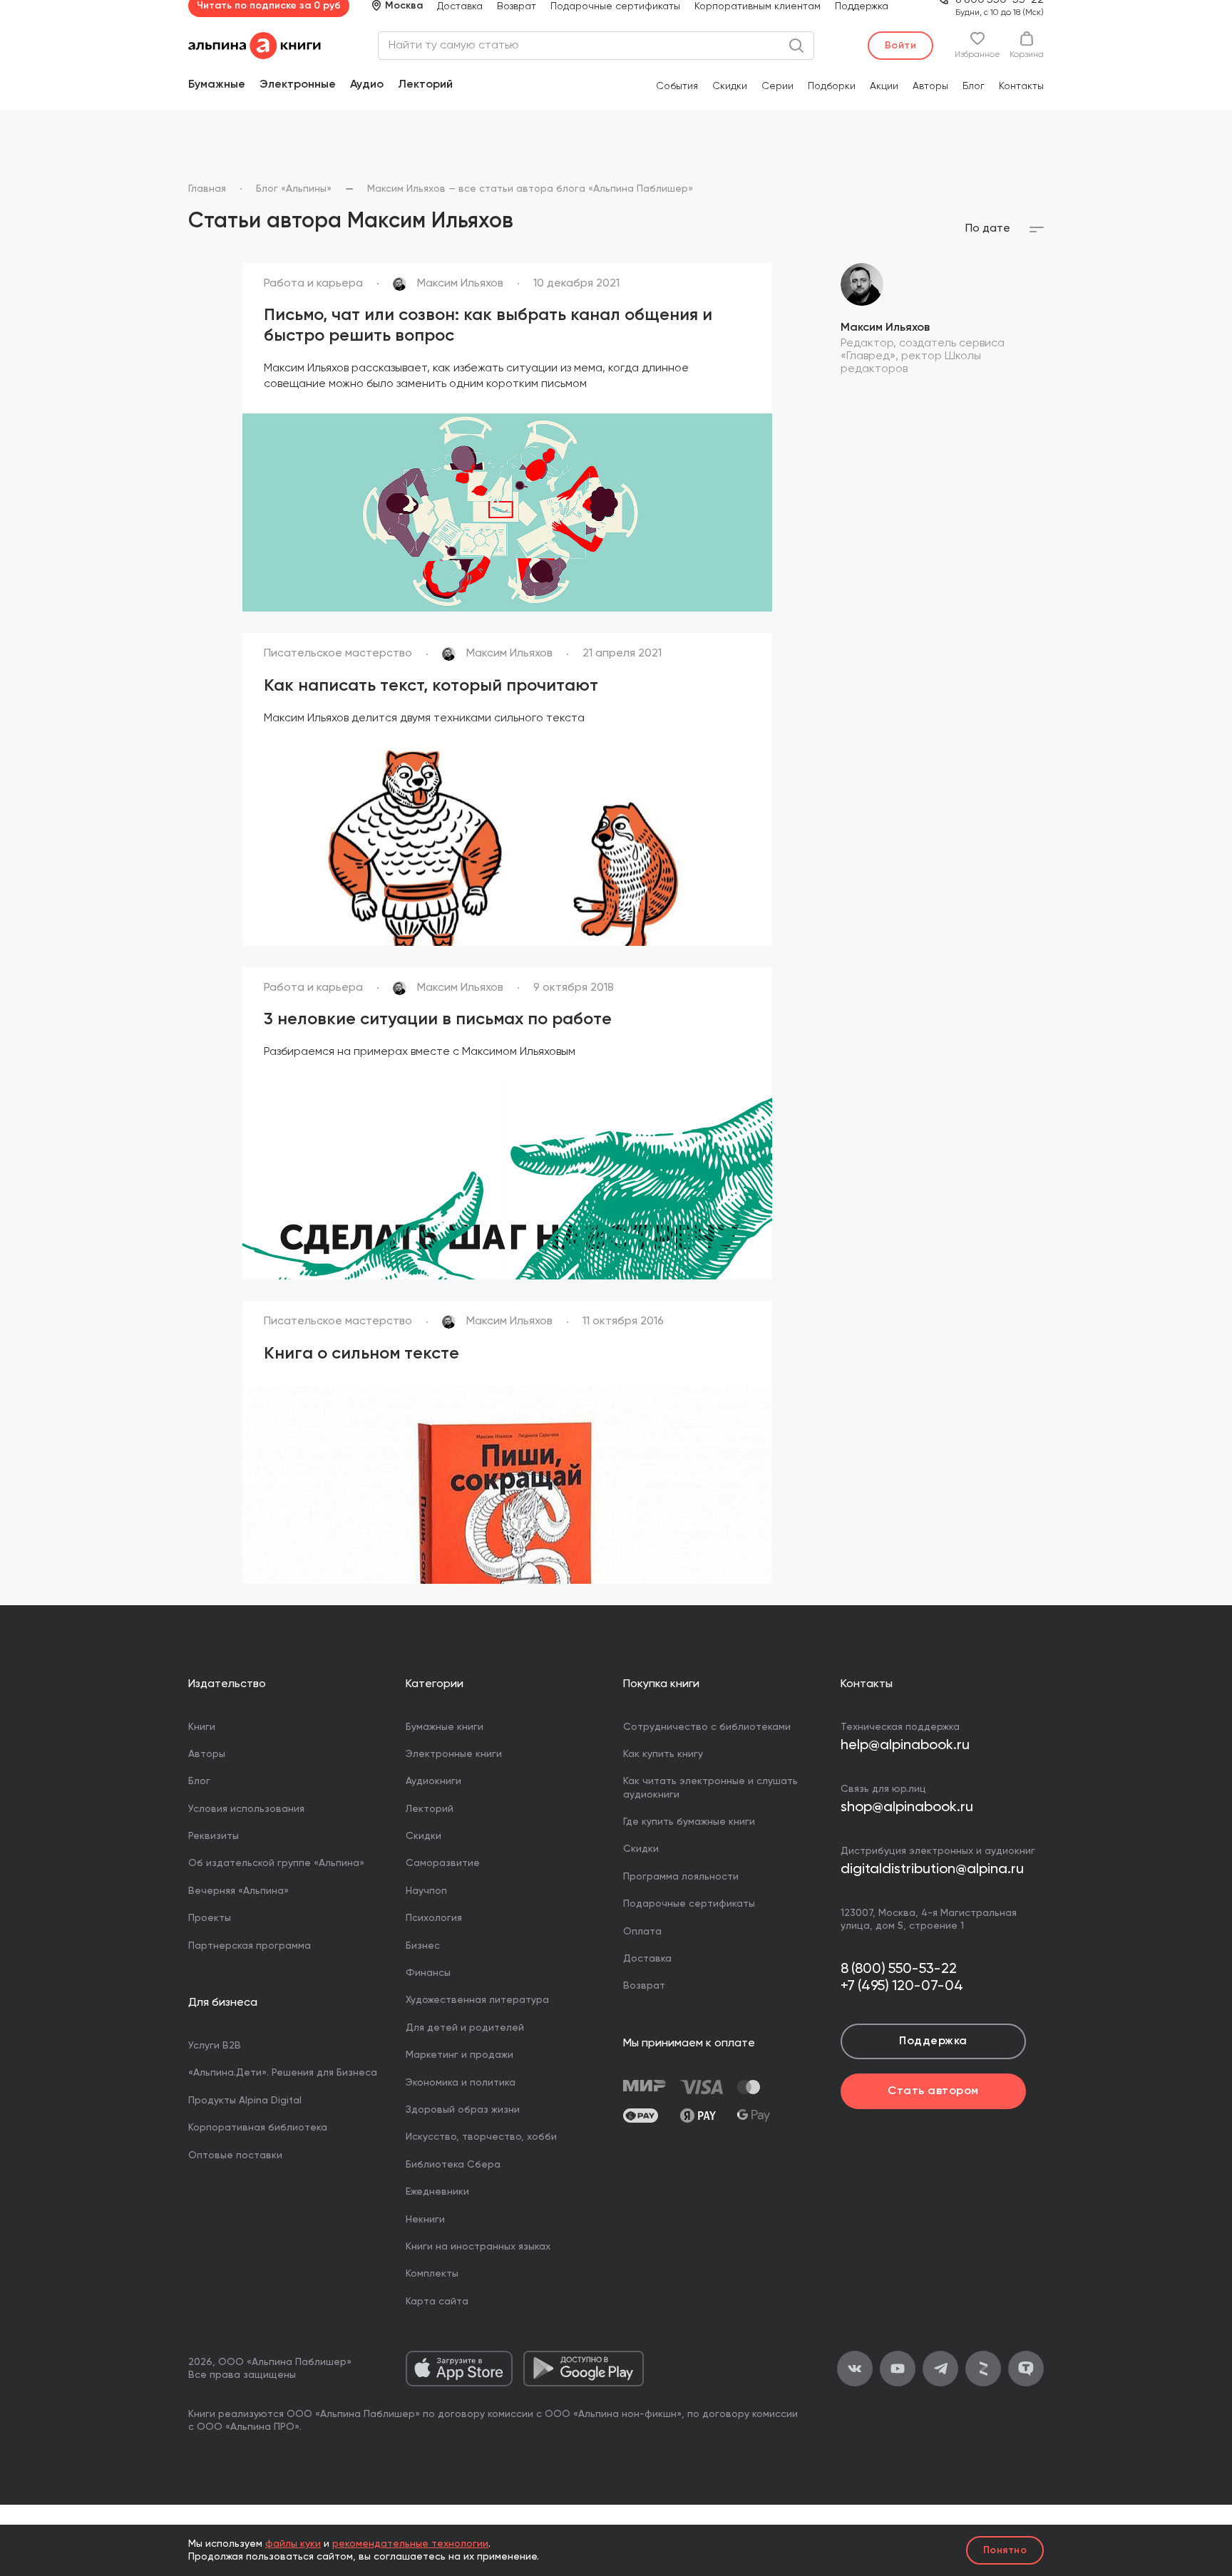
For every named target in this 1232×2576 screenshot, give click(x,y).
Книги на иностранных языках (478, 2247)
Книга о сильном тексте (361, 1354)
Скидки (730, 86)
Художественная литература (477, 2000)
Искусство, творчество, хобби (481, 2137)
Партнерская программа (250, 1946)
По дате (988, 229)
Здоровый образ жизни (463, 2110)
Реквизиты (214, 1836)
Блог (974, 86)
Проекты (210, 1918)
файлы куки (293, 2544)
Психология (434, 1918)
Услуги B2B (215, 2046)
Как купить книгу (663, 1754)
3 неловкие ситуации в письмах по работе (438, 1019)
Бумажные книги (445, 1727)
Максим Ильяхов (885, 328)
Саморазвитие (443, 1863)
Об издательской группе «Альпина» (276, 1863)
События (677, 86)
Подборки (832, 86)
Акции (884, 86)
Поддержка (862, 6)
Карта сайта (437, 2302)
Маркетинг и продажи (460, 2055)
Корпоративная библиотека (258, 2128)
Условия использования (246, 1809)
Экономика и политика (461, 2083)
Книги (202, 1727)
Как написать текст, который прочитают (431, 686)
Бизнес (423, 1946)
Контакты (1021, 86)
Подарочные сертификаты (615, 6)
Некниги (425, 2220)
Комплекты (432, 2274)
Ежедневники (437, 2192)
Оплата (642, 1932)
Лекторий (425, 85)
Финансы (428, 1973)
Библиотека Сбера (453, 2165)
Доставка (460, 6)
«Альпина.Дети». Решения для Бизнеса (283, 2073)
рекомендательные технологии (410, 2544)
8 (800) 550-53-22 (899, 1969)
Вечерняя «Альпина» (238, 1891)
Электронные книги (454, 1754)
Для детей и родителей (465, 2028)
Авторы (930, 86)
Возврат (517, 6)
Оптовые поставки (235, 2155)
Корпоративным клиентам (758, 6)
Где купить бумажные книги (689, 1822)
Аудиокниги (433, 1781)
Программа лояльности (681, 1877)
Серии (777, 86)
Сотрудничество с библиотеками (707, 1727)
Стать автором (933, 2091)
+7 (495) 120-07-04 (902, 1987)
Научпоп (426, 1891)
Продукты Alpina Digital (245, 2101)
